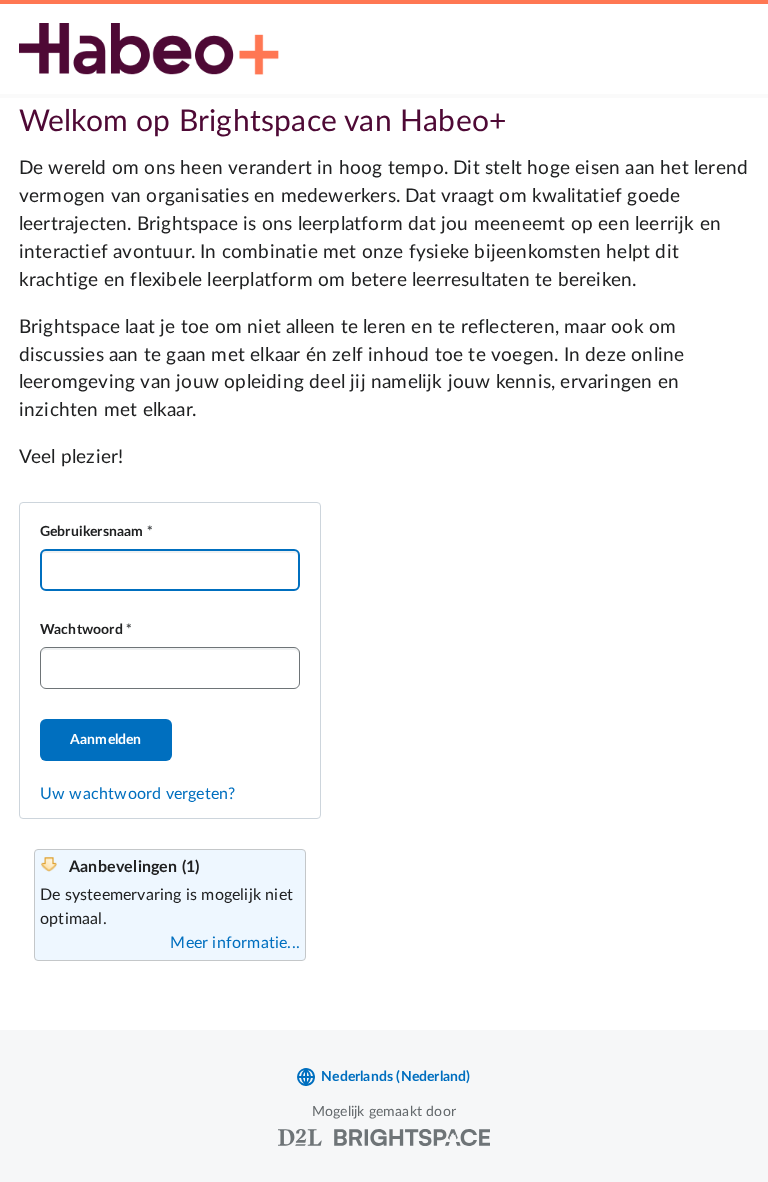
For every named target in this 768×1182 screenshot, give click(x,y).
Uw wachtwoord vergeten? (138, 794)
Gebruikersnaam (92, 532)
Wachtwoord (81, 630)
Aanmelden (106, 740)
